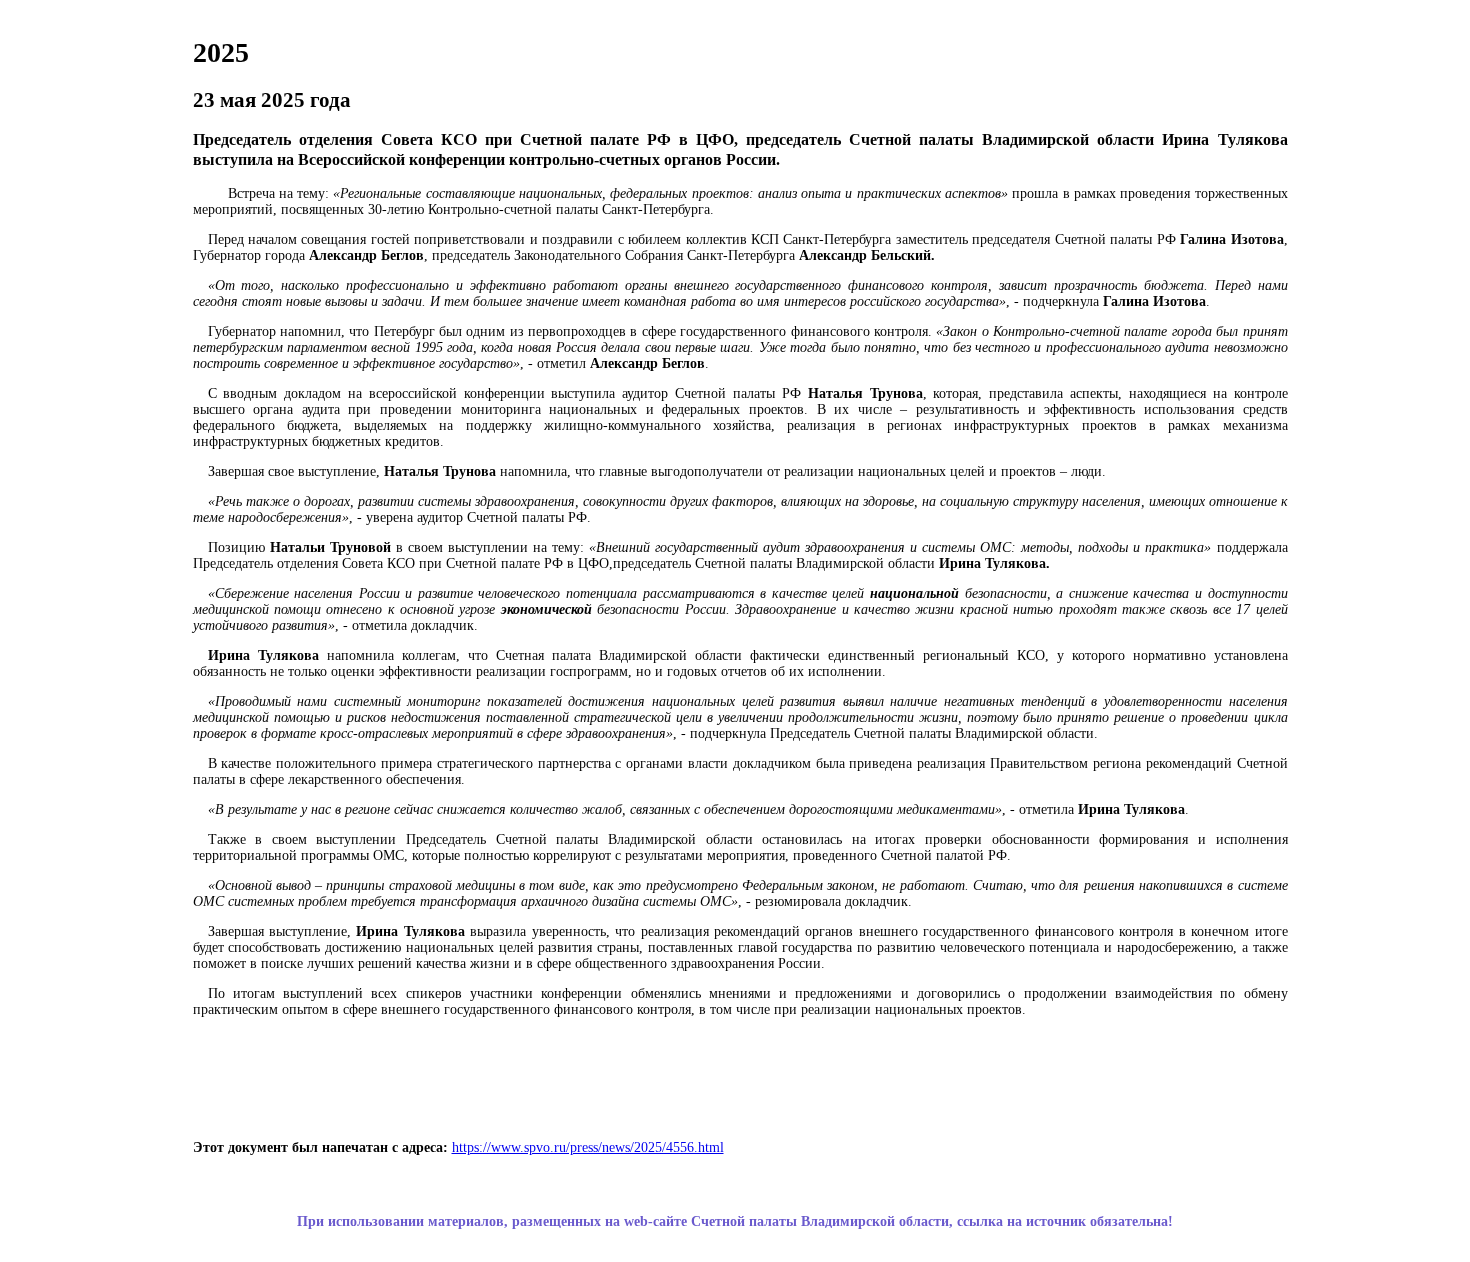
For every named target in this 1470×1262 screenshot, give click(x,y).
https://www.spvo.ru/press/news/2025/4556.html (588, 1147)
